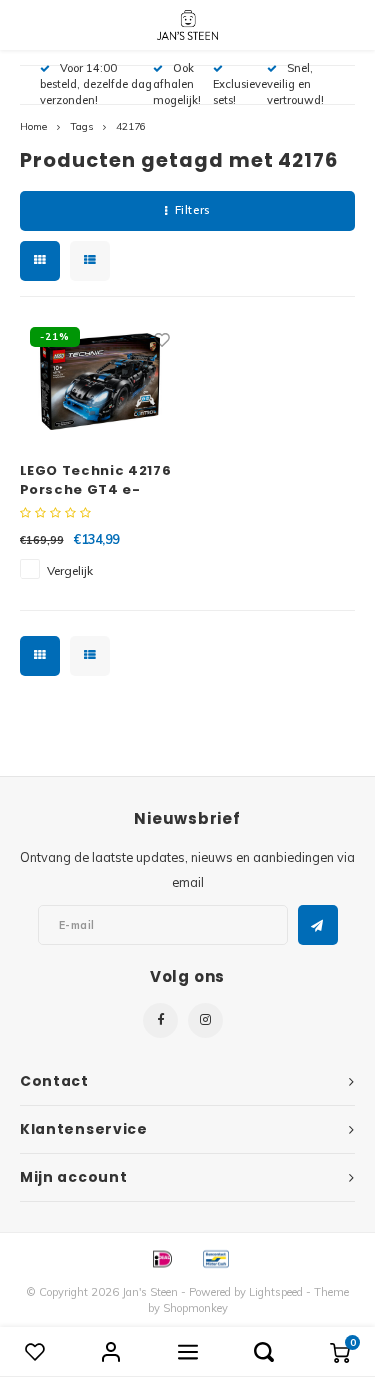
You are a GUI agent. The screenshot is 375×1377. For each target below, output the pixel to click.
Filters (192, 210)
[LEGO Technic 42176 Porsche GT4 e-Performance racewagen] (100, 381)
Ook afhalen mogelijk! (177, 84)
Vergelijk (70, 570)
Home (33, 126)
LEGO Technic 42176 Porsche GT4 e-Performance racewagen (96, 480)
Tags (81, 126)
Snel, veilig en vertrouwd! (295, 84)
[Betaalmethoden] (161, 1258)
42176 (131, 126)
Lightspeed (276, 1292)
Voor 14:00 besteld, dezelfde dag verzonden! (96, 84)
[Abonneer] (318, 925)
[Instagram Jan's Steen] (205, 1020)
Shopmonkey (195, 1308)
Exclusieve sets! (240, 92)
